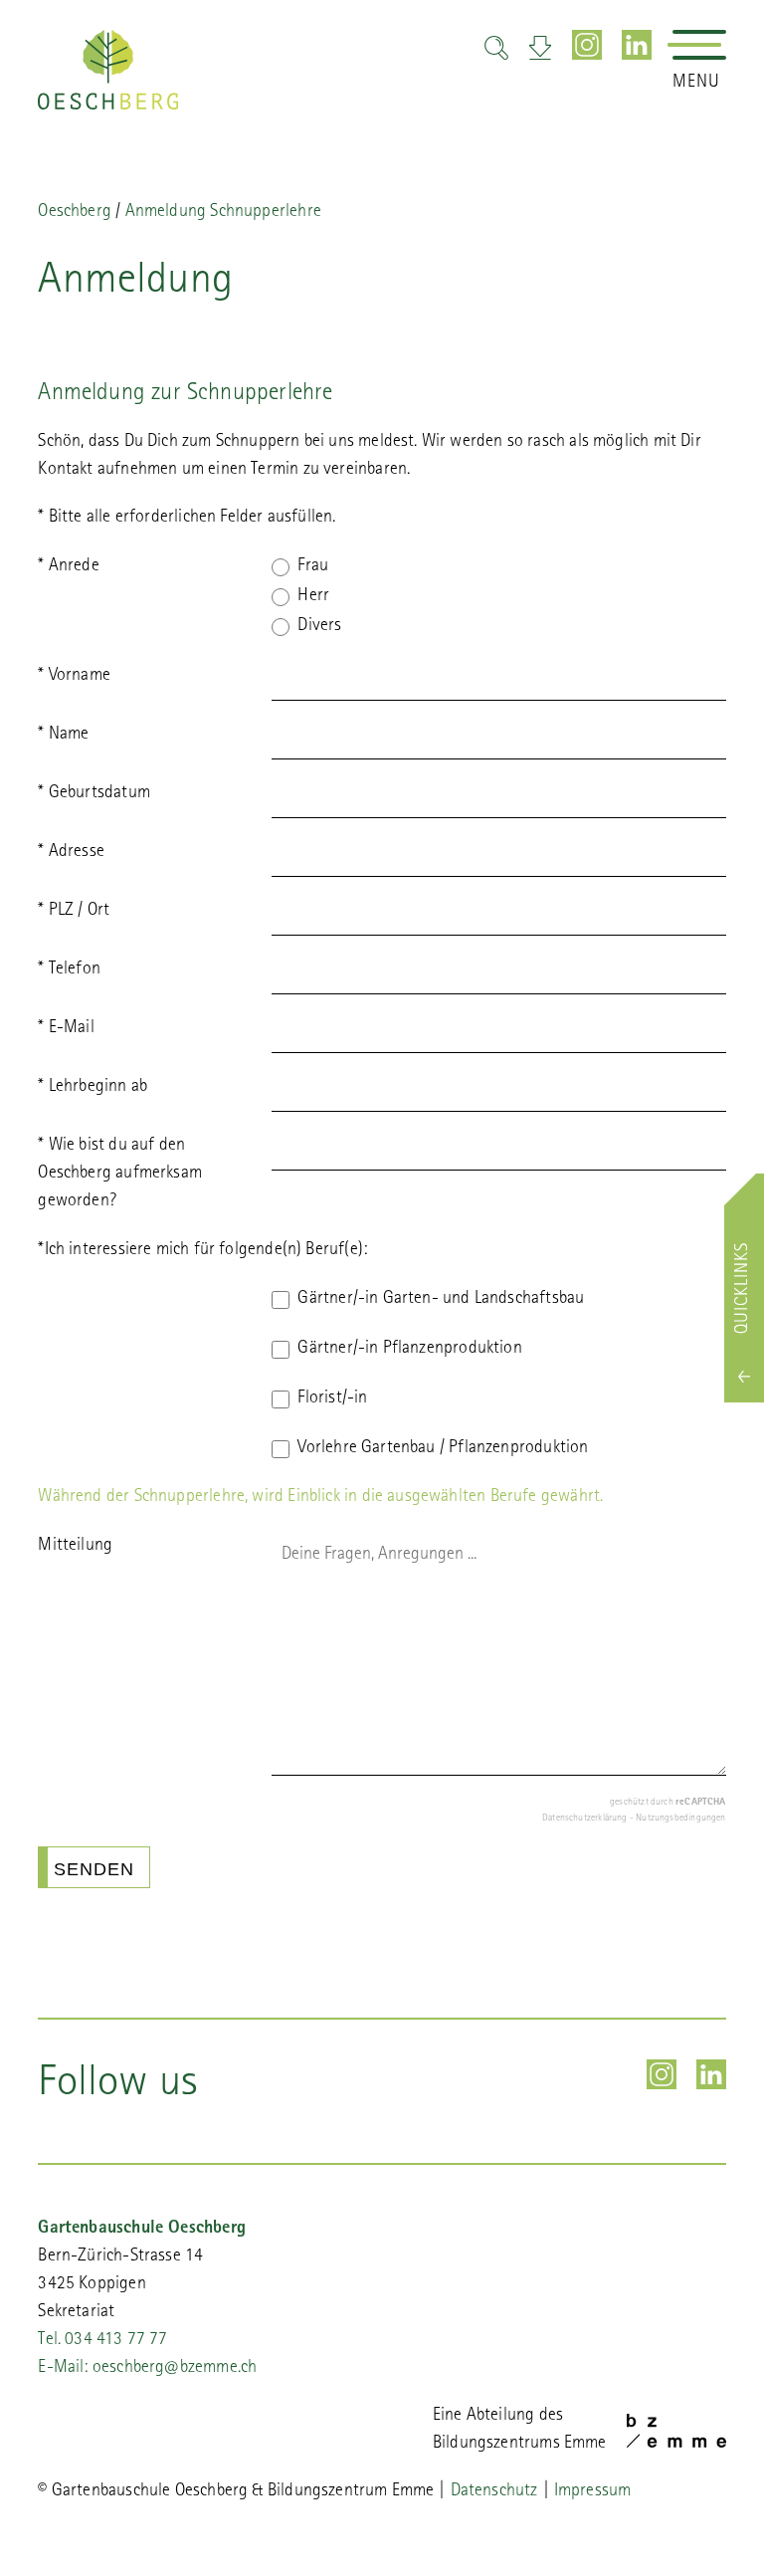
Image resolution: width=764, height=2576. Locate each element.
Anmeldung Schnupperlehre (223, 213)
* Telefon (69, 970)
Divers (319, 627)
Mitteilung (75, 1547)
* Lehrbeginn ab (93, 1088)
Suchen (496, 48)
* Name (63, 736)
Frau (313, 567)
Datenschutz (494, 2492)
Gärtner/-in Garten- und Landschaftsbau (441, 1300)
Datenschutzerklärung (585, 1819)
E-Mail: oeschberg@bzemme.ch (147, 2369)
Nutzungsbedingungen (680, 1819)
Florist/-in (332, 1399)
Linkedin (637, 45)
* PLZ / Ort (74, 912)
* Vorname (74, 677)
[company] (108, 70)
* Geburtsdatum (94, 794)
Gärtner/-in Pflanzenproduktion (409, 1350)
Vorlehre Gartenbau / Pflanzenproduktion (445, 1449)
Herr (313, 597)
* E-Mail (66, 1029)
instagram (587, 45)
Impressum (593, 2492)
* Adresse (71, 853)
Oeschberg (75, 213)
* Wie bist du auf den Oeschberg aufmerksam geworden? (120, 1175)
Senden (94, 1869)
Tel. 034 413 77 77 (102, 2341)
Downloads (540, 48)
